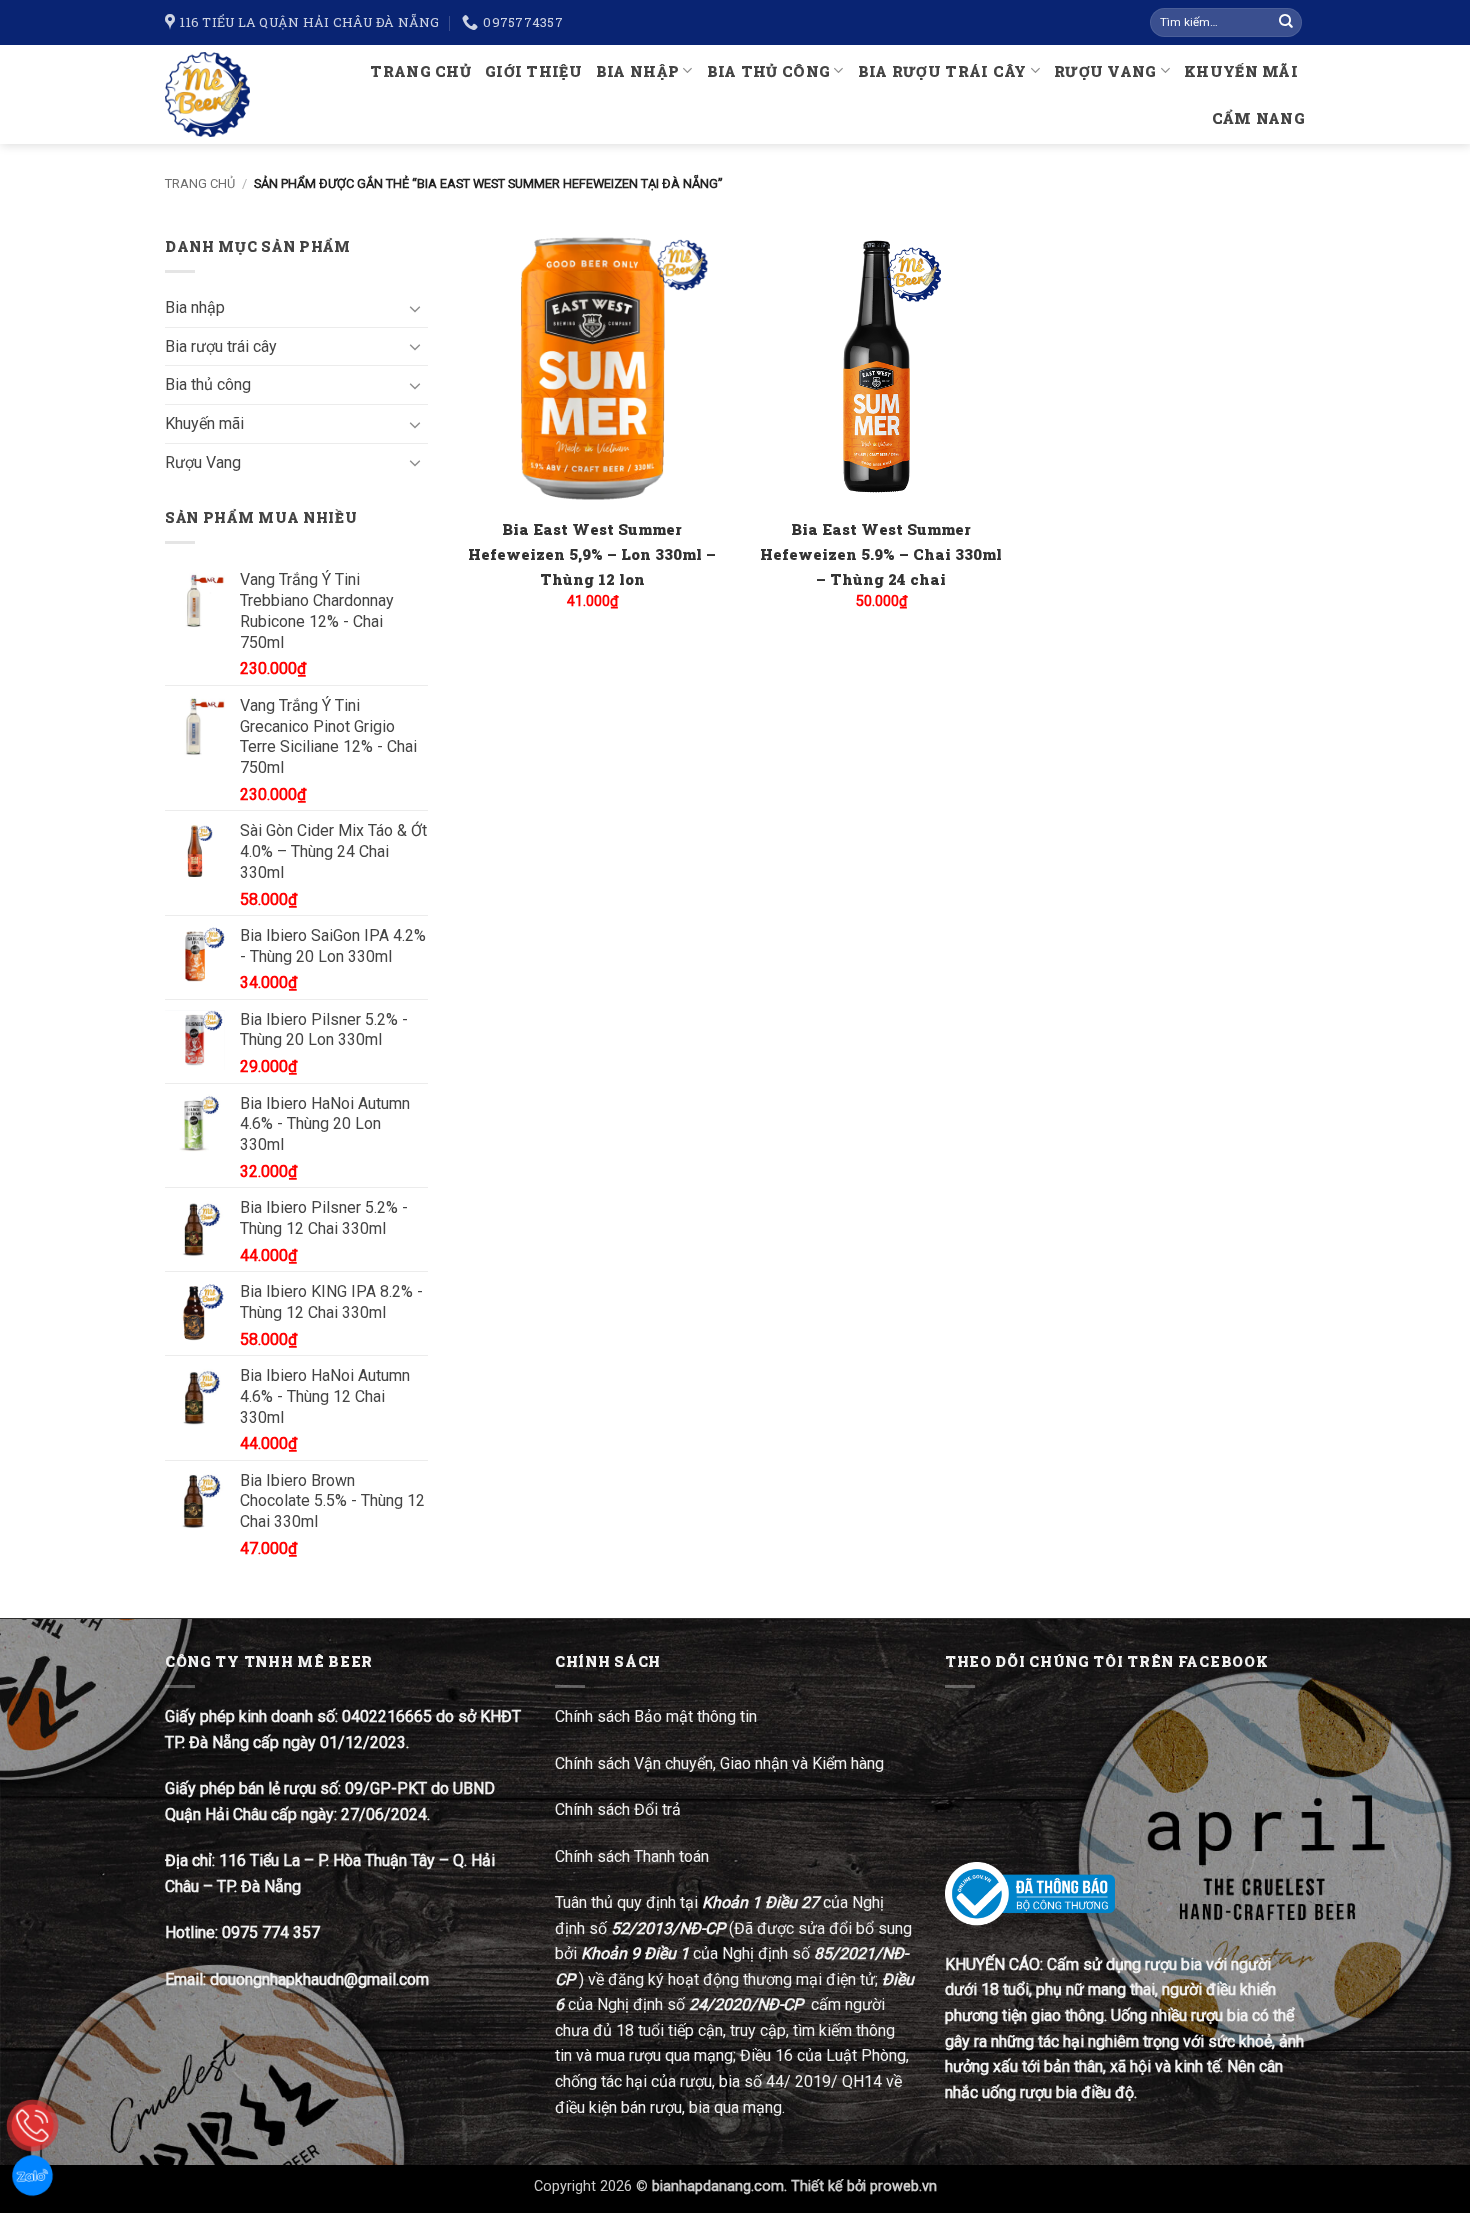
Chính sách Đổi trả (620, 1809)
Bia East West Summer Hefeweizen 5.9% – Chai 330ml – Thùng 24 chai (881, 554)
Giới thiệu (533, 71)
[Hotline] (32, 2125)
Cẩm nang (1258, 118)
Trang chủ (420, 71)
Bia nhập (637, 71)
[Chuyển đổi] (416, 308)
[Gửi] (1286, 23)
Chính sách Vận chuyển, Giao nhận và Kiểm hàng (719, 1763)
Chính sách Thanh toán (632, 1856)
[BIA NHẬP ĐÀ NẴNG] (216, 94)
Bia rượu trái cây (942, 71)
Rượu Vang (1105, 71)
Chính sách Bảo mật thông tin (656, 1716)
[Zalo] (32, 2175)
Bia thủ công (768, 71)
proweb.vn (903, 2186)
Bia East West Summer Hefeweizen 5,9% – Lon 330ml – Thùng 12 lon (592, 554)
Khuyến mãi (1241, 71)
